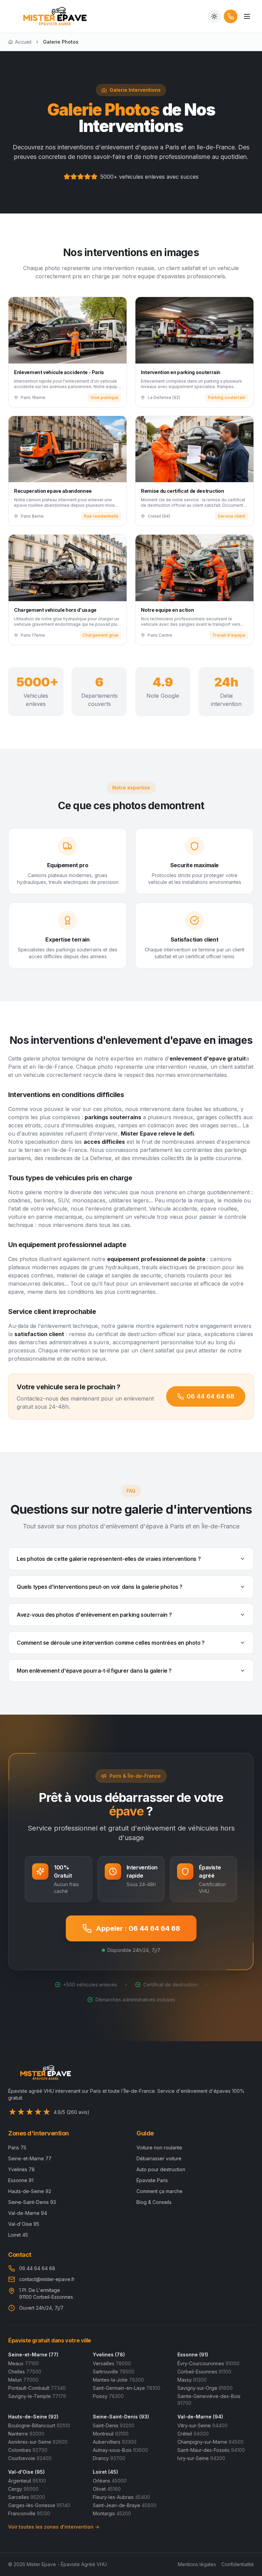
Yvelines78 (21, 2169)
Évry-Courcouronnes (208, 2363)
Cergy (23, 2489)
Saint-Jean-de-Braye (125, 2505)
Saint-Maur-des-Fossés (211, 2450)
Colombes (28, 2450)
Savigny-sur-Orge (205, 2388)
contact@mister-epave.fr (47, 2279)
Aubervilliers (115, 2442)
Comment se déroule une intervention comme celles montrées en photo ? (111, 1643)
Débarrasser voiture (159, 2158)
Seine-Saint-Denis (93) (121, 2417)
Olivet (107, 2489)
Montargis (112, 2513)
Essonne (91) (193, 2355)
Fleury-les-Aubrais (121, 2497)
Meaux (24, 2363)
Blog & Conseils (154, 2202)
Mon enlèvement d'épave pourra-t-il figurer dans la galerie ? (94, 1671)
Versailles (112, 2363)
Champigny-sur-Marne (210, 2442)
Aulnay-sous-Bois (120, 2450)
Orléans (110, 2481)
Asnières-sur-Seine (38, 2442)
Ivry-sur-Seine (201, 2458)
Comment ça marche (159, 2191)
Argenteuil (27, 2481)
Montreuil (111, 2434)
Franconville (29, 2513)
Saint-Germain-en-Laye (127, 2388)
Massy (192, 2380)
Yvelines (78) (109, 2355)
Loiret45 (18, 2235)
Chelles (25, 2372)
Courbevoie (30, 2458)
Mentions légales (197, 2564)
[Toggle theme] (214, 16)
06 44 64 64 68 (210, 1396)
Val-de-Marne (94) (200, 2417)
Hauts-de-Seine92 (30, 2191)
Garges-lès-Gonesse (39, 2505)
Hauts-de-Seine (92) (33, 2417)
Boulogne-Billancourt (39, 2425)
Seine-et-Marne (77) (33, 2355)
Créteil (193, 2434)
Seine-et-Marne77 (30, 2158)
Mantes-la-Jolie (118, 2380)
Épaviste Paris (152, 2180)
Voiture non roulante (159, 2148)
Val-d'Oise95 (24, 2224)
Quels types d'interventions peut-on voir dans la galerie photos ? (100, 1587)
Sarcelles (27, 2497)
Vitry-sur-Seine (202, 2425)
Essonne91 (21, 2180)
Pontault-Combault (37, 2388)
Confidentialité (238, 2564)
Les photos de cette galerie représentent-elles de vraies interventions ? (109, 1559)
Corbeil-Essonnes (204, 2372)
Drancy (109, 2458)
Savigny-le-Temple (37, 2396)
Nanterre (26, 2434)
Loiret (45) (105, 2472)
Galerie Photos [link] (61, 42)
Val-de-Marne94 (28, 2213)
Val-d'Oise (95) (26, 2472)
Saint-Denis (114, 2425)
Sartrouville (114, 2372)
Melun (23, 2380)
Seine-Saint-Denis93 (32, 2202)
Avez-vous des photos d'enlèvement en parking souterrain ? (94, 1615)
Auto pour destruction (161, 2169)
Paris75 (17, 2148)
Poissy (108, 2396)
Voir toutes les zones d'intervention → (54, 2527)
